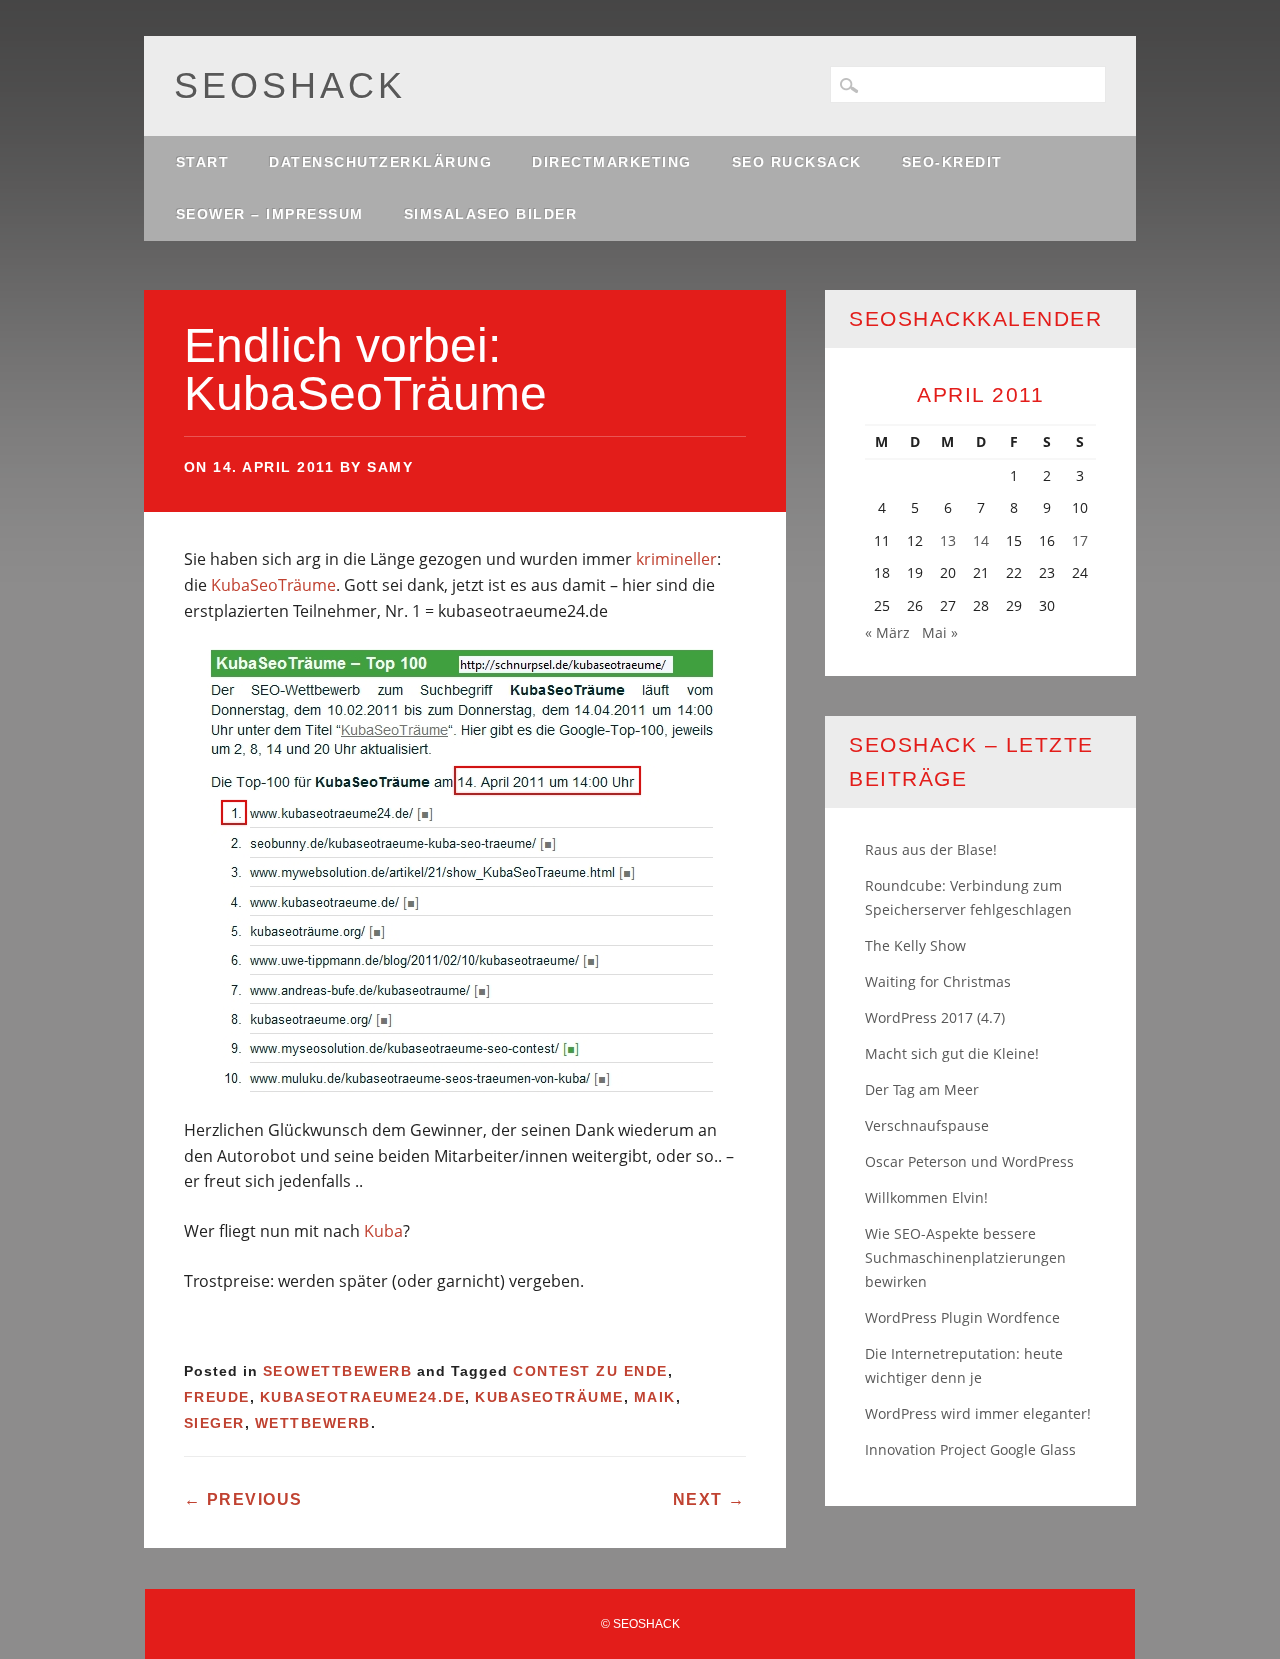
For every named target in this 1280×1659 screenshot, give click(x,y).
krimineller (676, 559)
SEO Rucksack (797, 162)
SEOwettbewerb (338, 1371)
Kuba (383, 1231)
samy (390, 467)
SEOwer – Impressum (270, 214)
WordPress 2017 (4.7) (935, 1017)
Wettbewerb (313, 1423)
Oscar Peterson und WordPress (969, 1161)
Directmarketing (612, 162)
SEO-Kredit (952, 162)
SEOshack (290, 85)
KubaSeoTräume (273, 585)
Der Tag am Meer (922, 1089)
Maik (655, 1397)
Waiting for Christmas (938, 981)
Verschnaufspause (927, 1125)
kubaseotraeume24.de (363, 1397)
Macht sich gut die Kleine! (952, 1053)
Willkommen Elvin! (926, 1197)
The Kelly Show (915, 945)
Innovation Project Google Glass (970, 1449)
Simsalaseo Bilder (491, 214)
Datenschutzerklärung (380, 162)
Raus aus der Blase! (931, 849)
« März (887, 632)
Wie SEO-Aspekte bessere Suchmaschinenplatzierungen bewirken (965, 1257)
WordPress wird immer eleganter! (978, 1413)
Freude (217, 1397)
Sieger (214, 1423)
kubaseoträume (549, 1397)
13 (948, 540)
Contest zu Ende (590, 1371)
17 (1080, 540)
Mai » (940, 632)
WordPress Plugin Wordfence (962, 1317)
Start (203, 162)
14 (981, 540)
